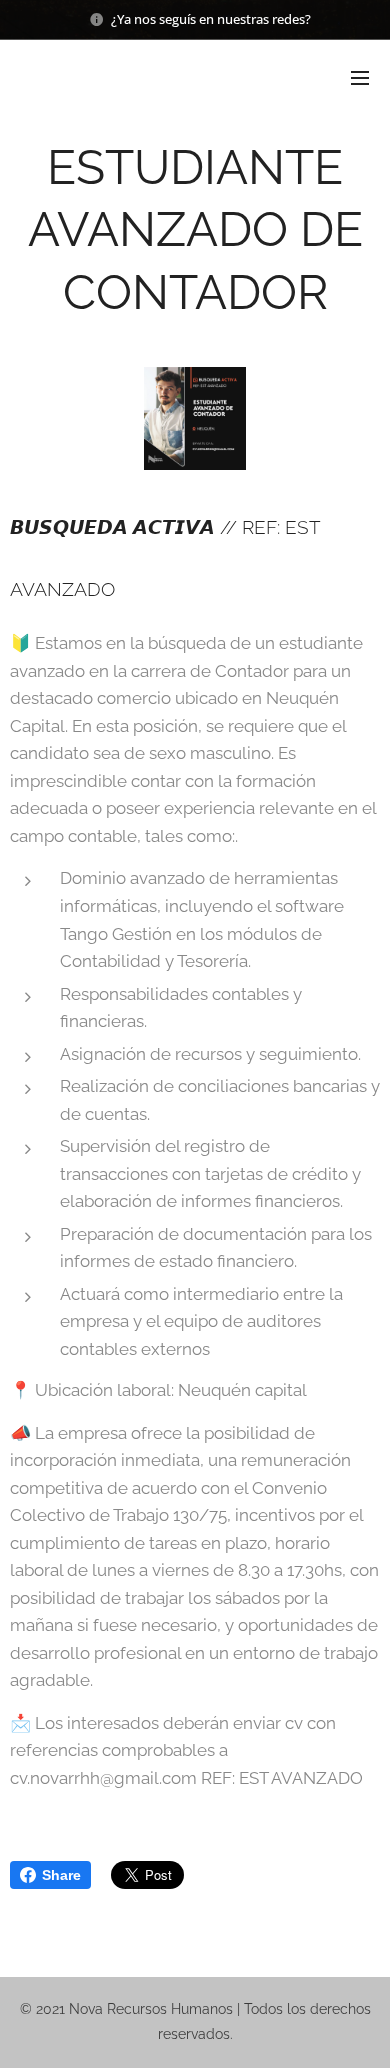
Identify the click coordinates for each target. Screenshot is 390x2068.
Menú (360, 77)
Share (61, 1875)
